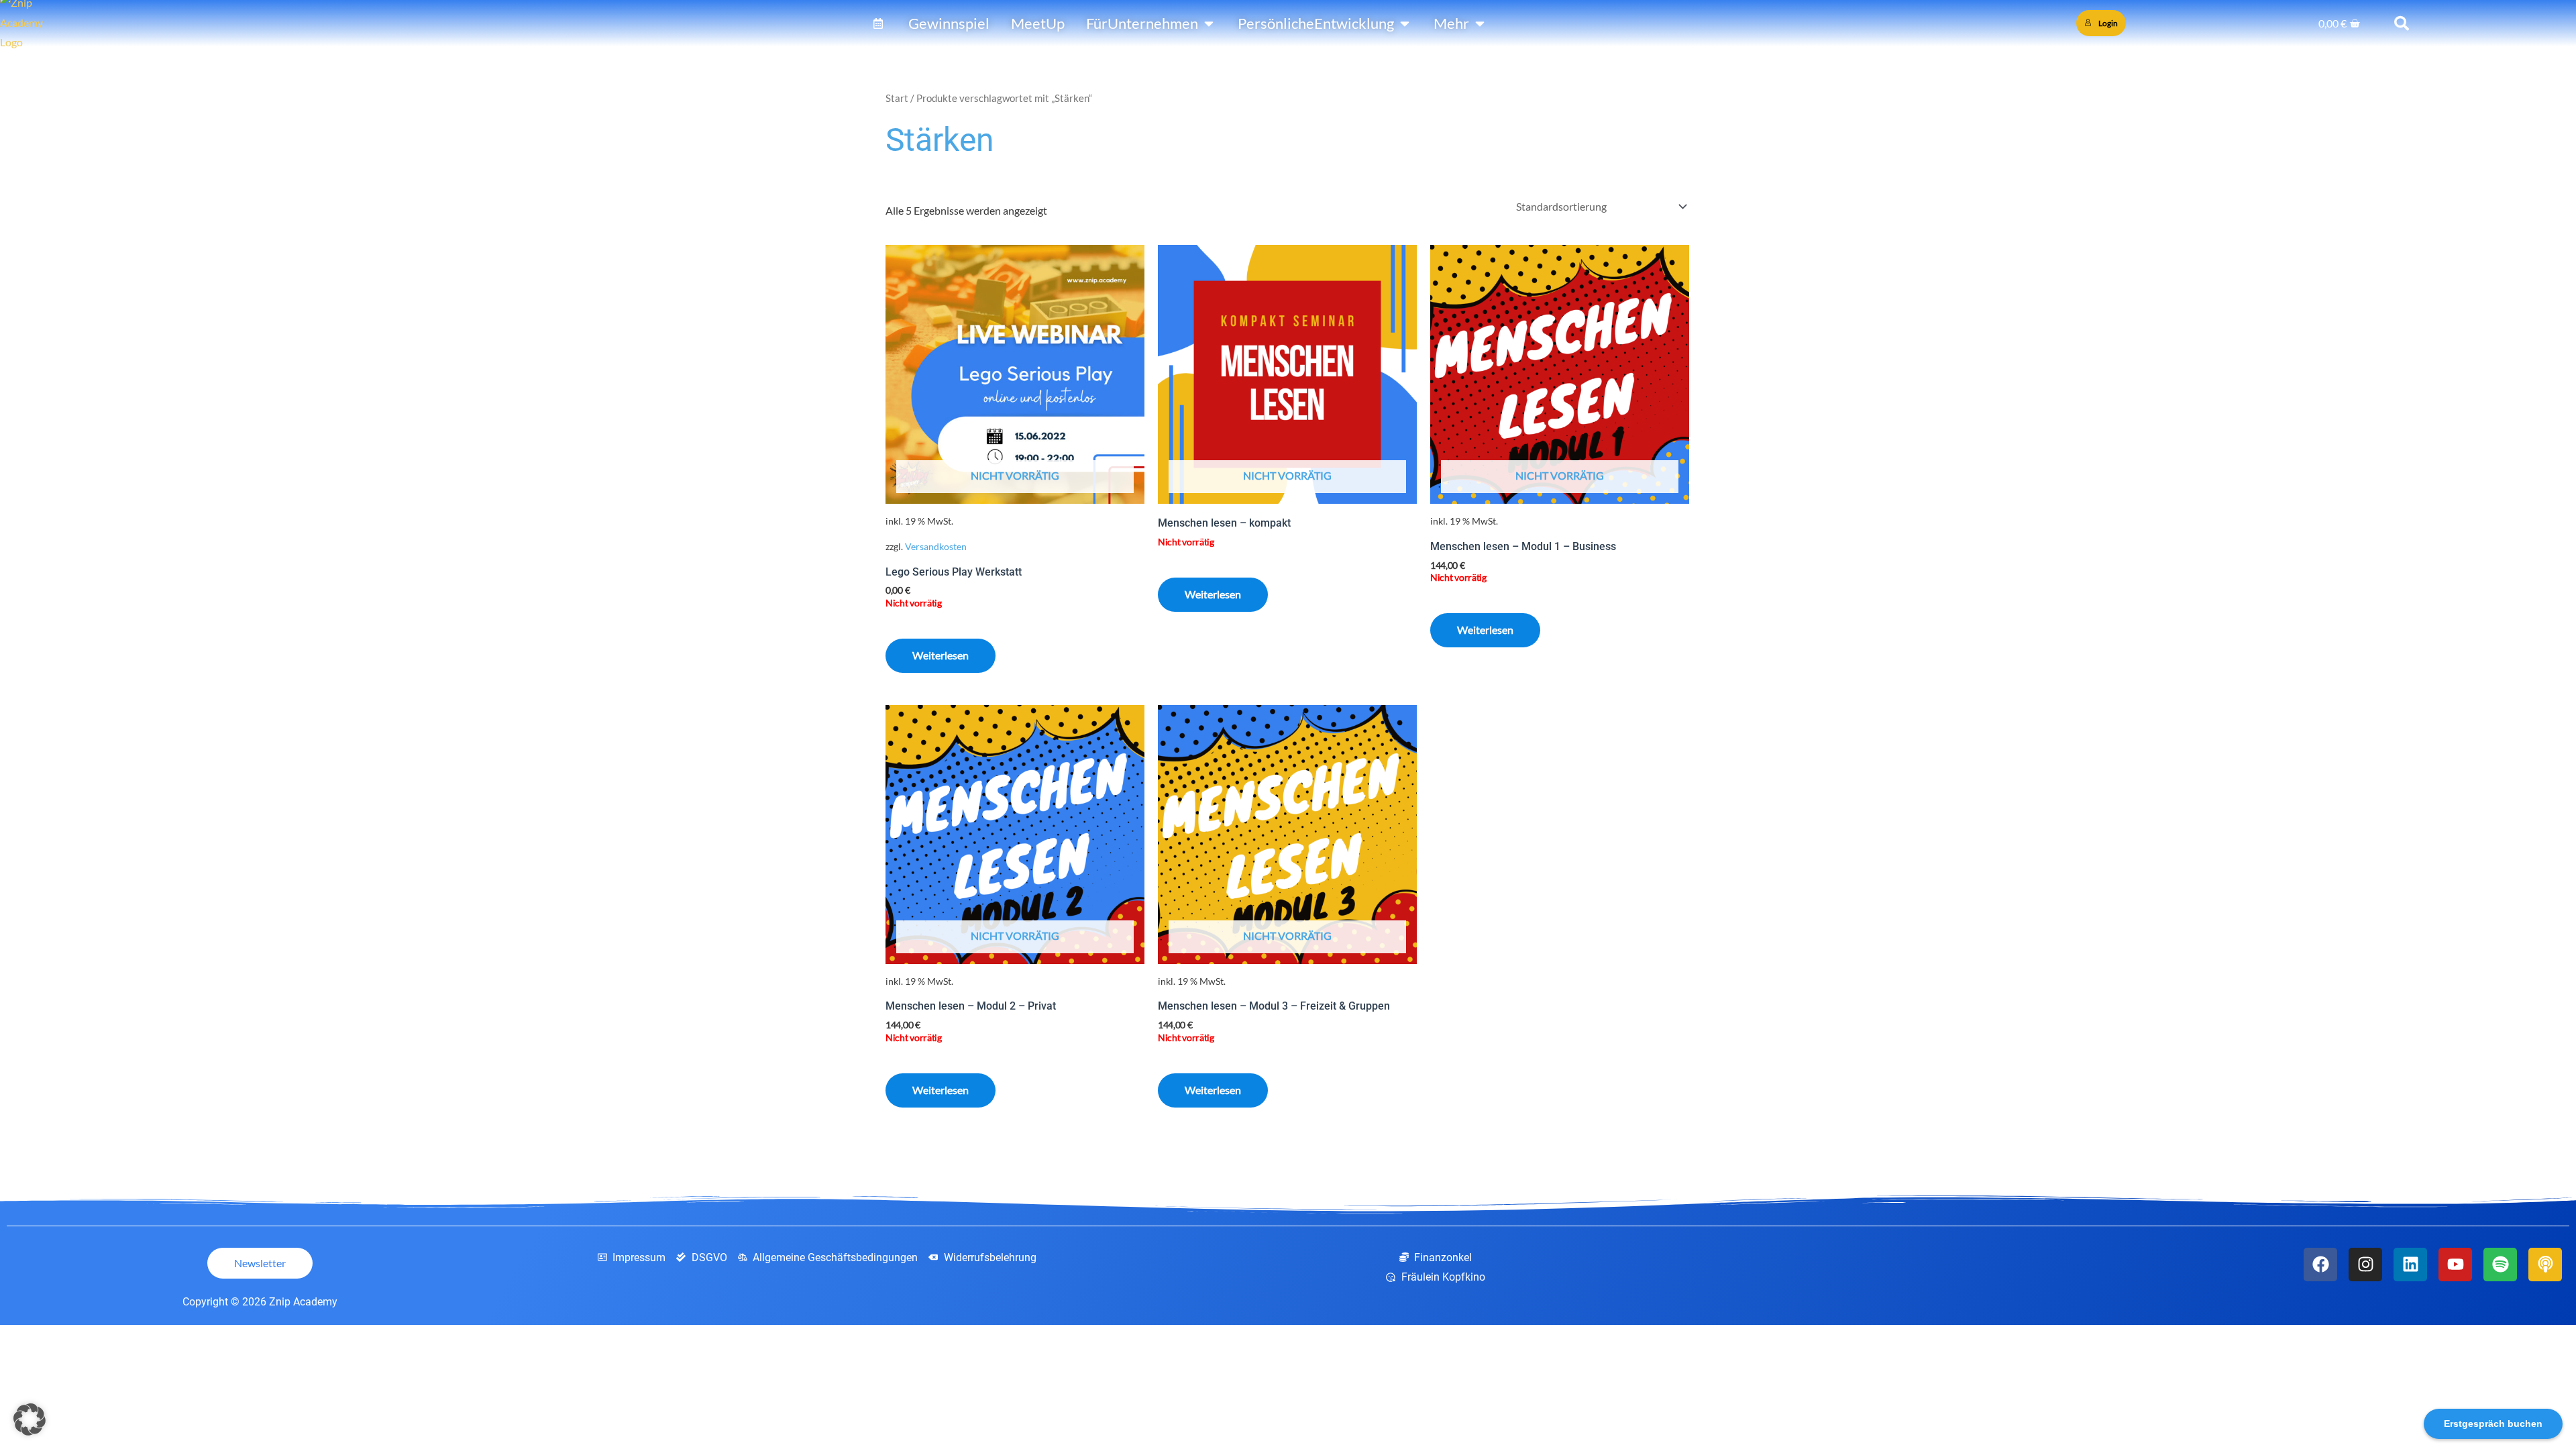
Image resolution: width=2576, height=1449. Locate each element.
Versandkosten (936, 546)
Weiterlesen (941, 655)
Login (2108, 23)
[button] (30, 1419)
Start (897, 98)
